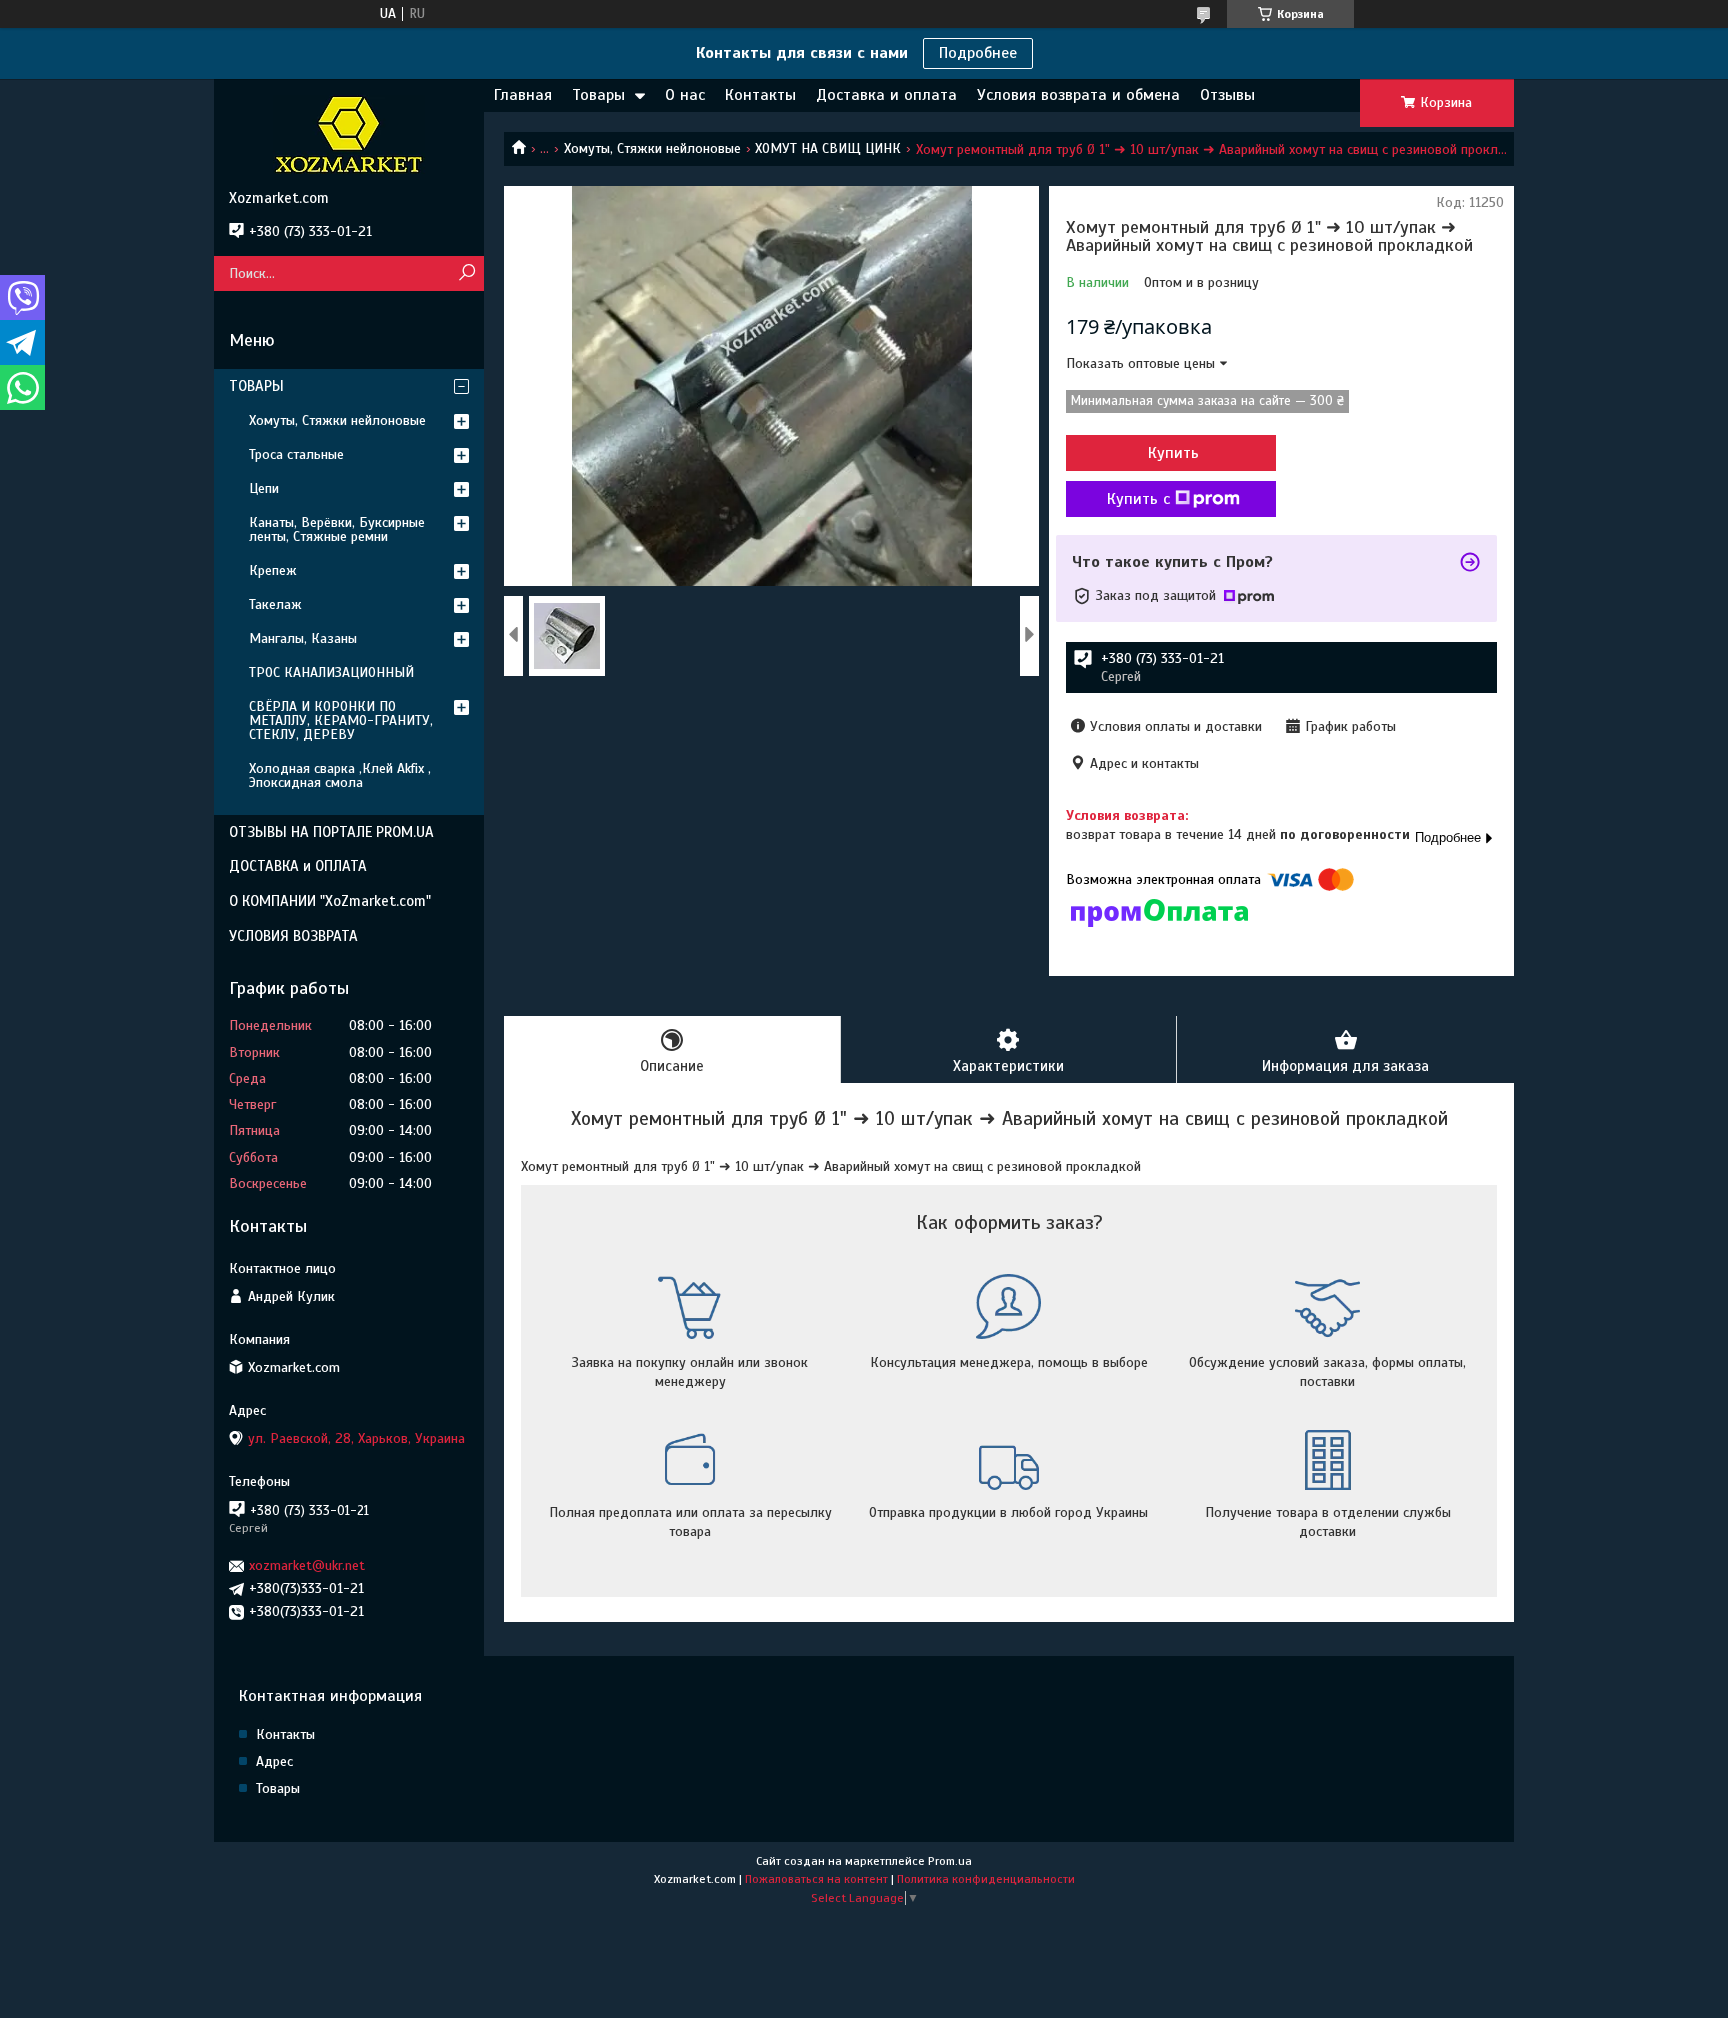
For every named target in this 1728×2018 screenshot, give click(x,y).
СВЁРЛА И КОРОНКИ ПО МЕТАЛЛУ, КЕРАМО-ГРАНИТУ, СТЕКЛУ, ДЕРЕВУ (341, 720)
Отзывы (1227, 95)
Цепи (264, 488)
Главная (523, 95)
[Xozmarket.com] (349, 134)
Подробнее (978, 53)
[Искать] (466, 273)
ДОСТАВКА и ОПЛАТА (298, 866)
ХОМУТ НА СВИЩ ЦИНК (828, 148)
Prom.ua (950, 1861)
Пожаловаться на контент (816, 1879)
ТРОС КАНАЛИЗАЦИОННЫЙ (331, 672)
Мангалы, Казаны (303, 638)
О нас (685, 95)
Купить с (1138, 499)
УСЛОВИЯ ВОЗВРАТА (293, 936)
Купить (1173, 453)
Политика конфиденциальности (986, 1879)
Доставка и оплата (886, 95)
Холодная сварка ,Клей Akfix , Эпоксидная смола (340, 775)
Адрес (274, 1761)
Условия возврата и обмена (1078, 95)
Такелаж (275, 604)
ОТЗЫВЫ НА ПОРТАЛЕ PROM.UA (331, 832)
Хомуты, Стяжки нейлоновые (652, 148)
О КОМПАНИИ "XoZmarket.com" (330, 901)
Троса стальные (296, 454)
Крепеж (273, 570)
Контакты (760, 95)
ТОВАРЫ (256, 386)
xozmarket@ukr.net (307, 1565)
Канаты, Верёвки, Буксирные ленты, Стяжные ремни (337, 529)
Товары (598, 95)
